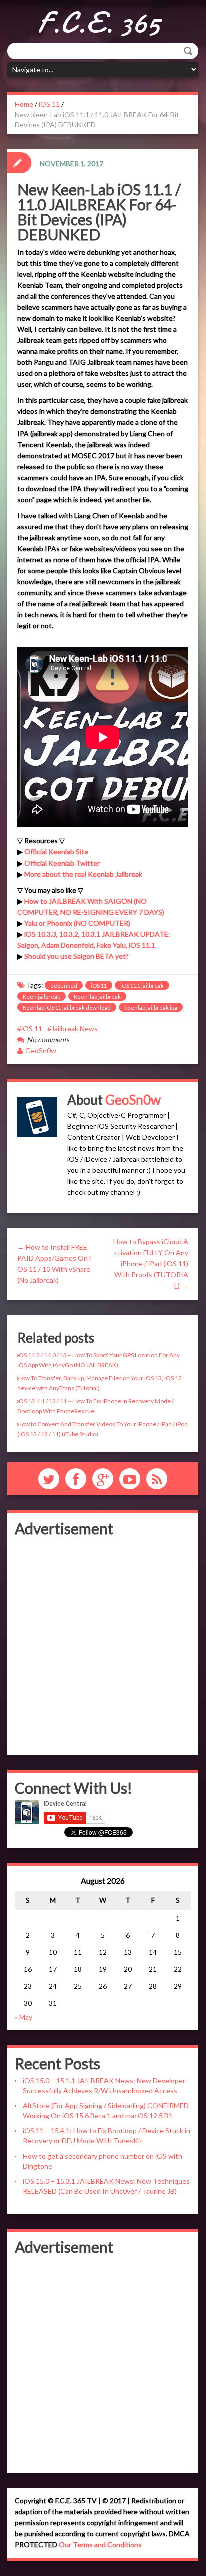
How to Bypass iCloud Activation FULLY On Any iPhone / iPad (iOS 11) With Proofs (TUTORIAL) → (151, 1264)
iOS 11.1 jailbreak (142, 985)
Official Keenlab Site (56, 852)
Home (24, 104)
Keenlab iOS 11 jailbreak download (67, 1007)
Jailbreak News (75, 1028)
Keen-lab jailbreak (97, 996)
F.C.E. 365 (99, 23)
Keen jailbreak (42, 996)
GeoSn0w (41, 1050)
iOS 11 (49, 104)
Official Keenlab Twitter (62, 863)
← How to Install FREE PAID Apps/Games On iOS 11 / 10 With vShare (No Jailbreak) (54, 1264)
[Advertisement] (103, 1644)
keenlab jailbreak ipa (151, 1007)
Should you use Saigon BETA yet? (77, 956)
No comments (48, 1039)
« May (24, 2017)
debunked (64, 985)
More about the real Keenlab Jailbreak (83, 874)
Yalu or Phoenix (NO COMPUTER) (77, 923)
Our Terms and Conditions (100, 2545)
